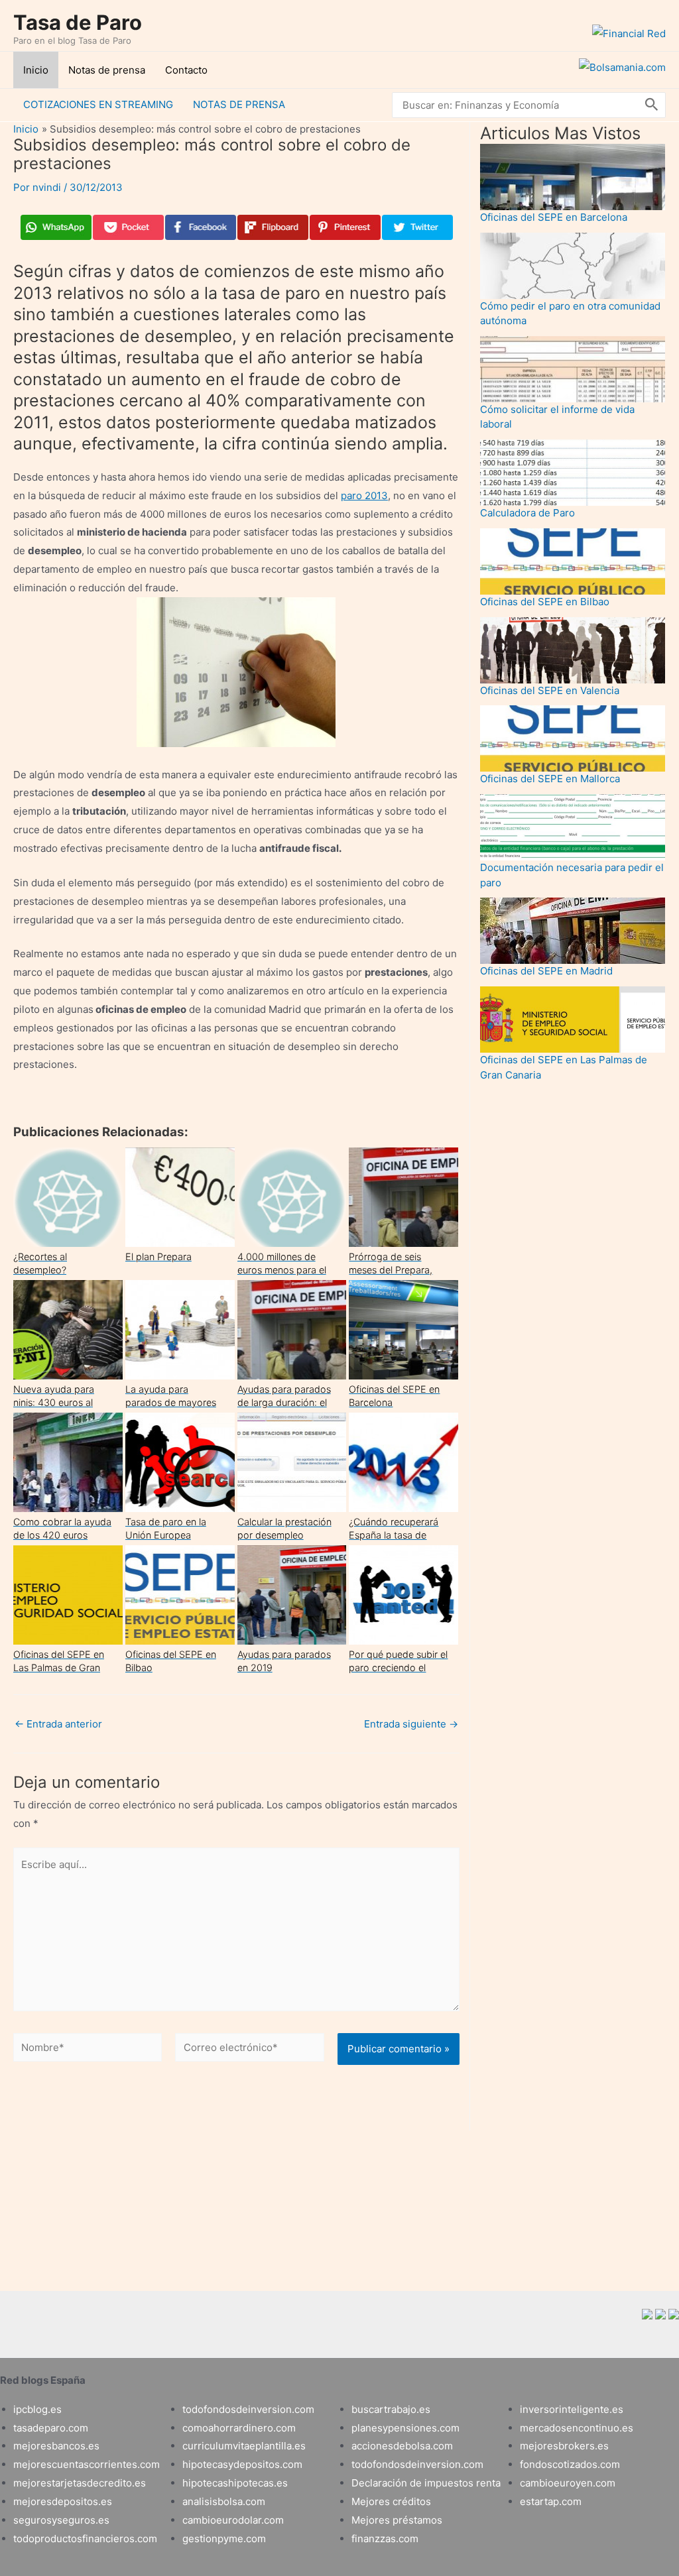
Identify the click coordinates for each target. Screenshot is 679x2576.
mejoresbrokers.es (564, 2446)
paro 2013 (364, 496)
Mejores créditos (391, 2501)
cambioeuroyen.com (568, 2483)
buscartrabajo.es (391, 2409)
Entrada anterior (58, 1724)
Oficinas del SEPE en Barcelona (554, 217)
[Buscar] (652, 105)
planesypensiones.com (405, 2428)
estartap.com (551, 2501)
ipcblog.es (37, 2409)
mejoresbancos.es (56, 2446)
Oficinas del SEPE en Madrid (546, 971)
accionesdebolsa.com (402, 2446)
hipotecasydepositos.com (242, 2464)
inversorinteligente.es (572, 2409)
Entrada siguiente (411, 1724)
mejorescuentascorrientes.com (87, 2464)
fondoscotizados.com (570, 2464)
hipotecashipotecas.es (235, 2483)
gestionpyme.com (224, 2539)
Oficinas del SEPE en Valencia (550, 690)
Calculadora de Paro (527, 513)
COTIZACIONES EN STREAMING (98, 104)
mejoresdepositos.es (63, 2501)
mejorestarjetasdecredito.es (80, 2483)
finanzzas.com (385, 2539)
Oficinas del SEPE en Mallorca (550, 779)
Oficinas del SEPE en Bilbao (545, 602)
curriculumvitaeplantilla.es (244, 2446)
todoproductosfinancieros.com (85, 2539)
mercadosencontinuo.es (577, 2428)
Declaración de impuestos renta (426, 2483)
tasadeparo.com (51, 2428)
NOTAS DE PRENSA (239, 104)
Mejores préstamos (397, 2520)
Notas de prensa (107, 70)
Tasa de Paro (78, 22)
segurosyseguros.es (61, 2520)
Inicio (36, 70)
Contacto (186, 70)
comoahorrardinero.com (239, 2428)
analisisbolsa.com (224, 2501)
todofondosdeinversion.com (248, 2409)
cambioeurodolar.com (233, 2520)
